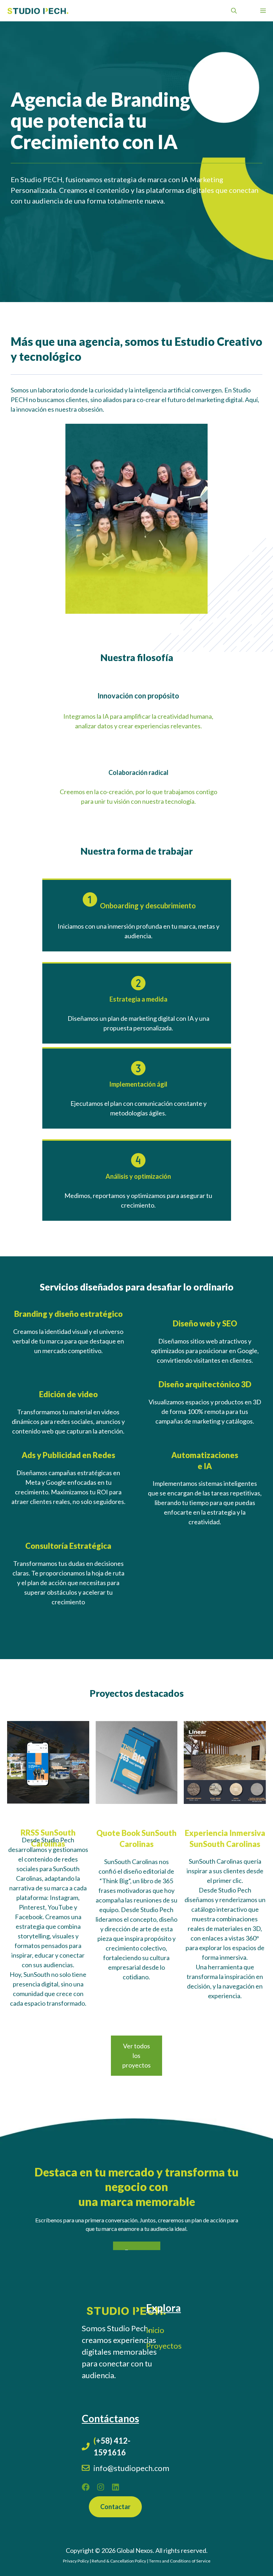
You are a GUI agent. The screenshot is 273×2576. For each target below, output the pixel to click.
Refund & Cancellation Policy (119, 2561)
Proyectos (164, 2346)
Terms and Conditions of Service (180, 2561)
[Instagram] (101, 2487)
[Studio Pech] (38, 11)
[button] (234, 11)
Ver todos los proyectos (136, 2055)
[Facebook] (86, 2487)
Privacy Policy (76, 2561)
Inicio (155, 2330)
